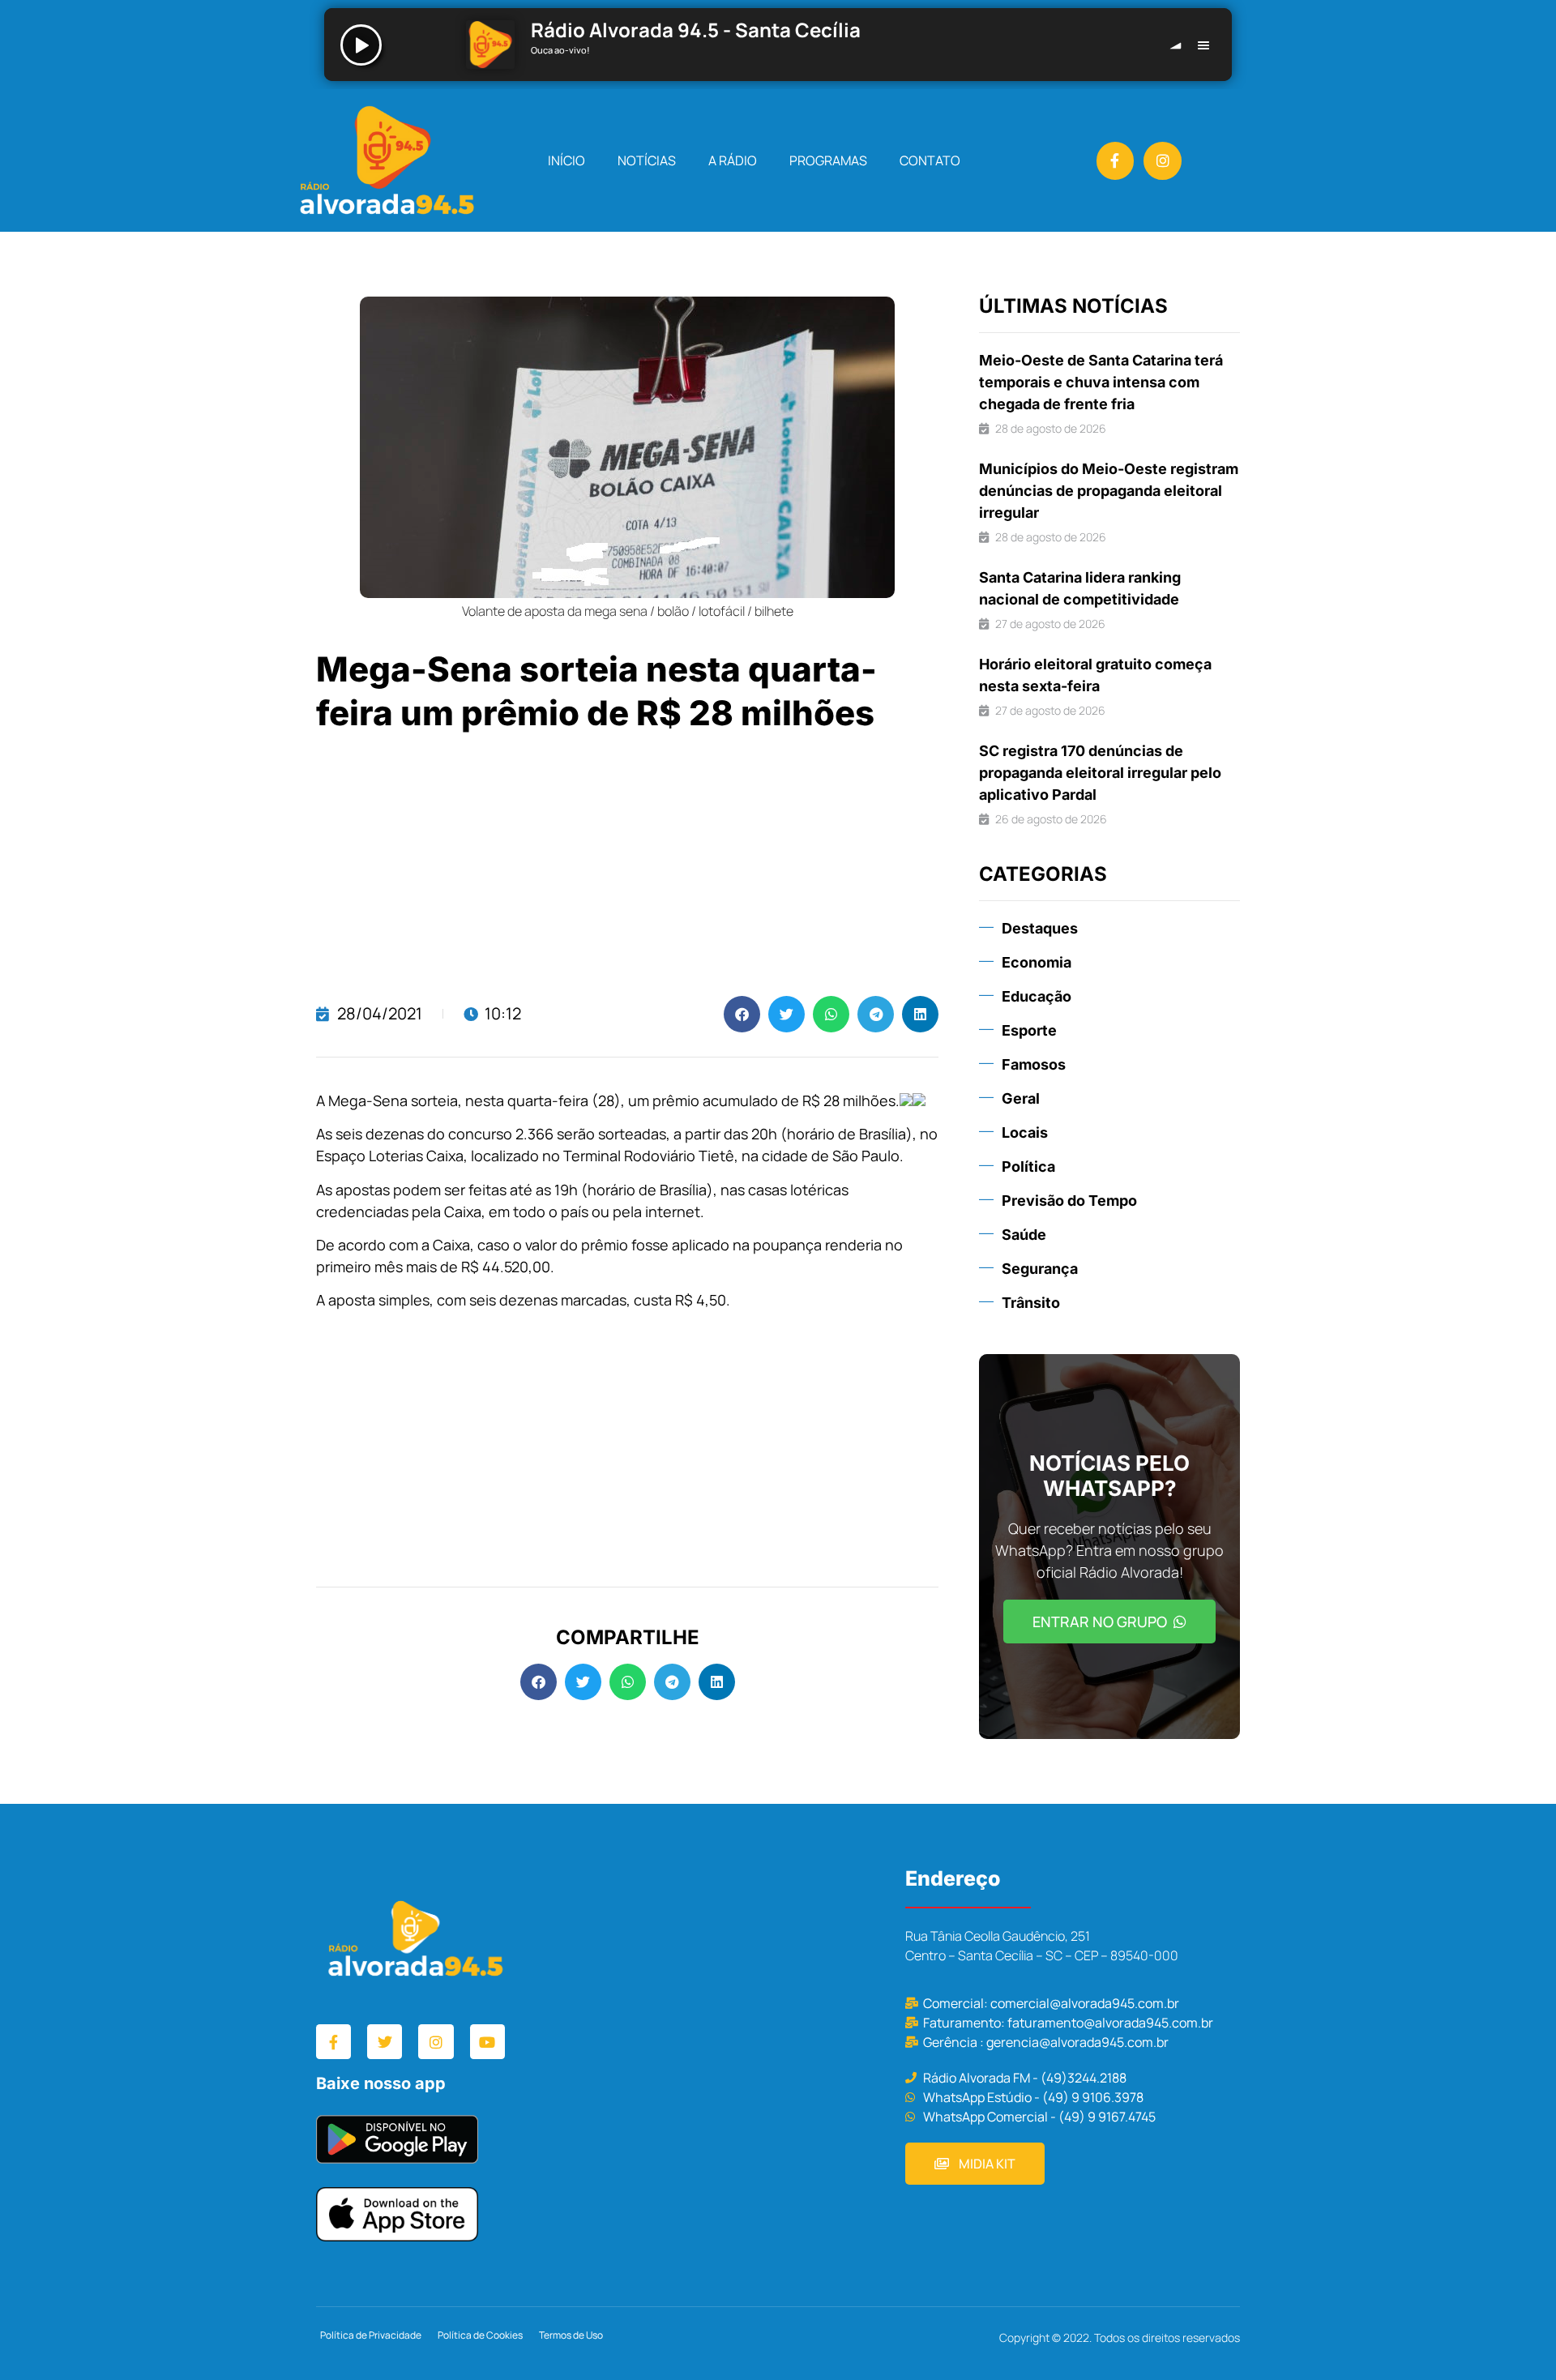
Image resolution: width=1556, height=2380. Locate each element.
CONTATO (930, 160)
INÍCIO (566, 160)
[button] (742, 1014)
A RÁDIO (733, 160)
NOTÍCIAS (647, 160)
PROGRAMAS (828, 160)
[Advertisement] (627, 866)
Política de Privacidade (371, 2335)
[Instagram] (1163, 161)
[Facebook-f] (1116, 161)
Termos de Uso (571, 2335)
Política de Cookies (480, 2335)
